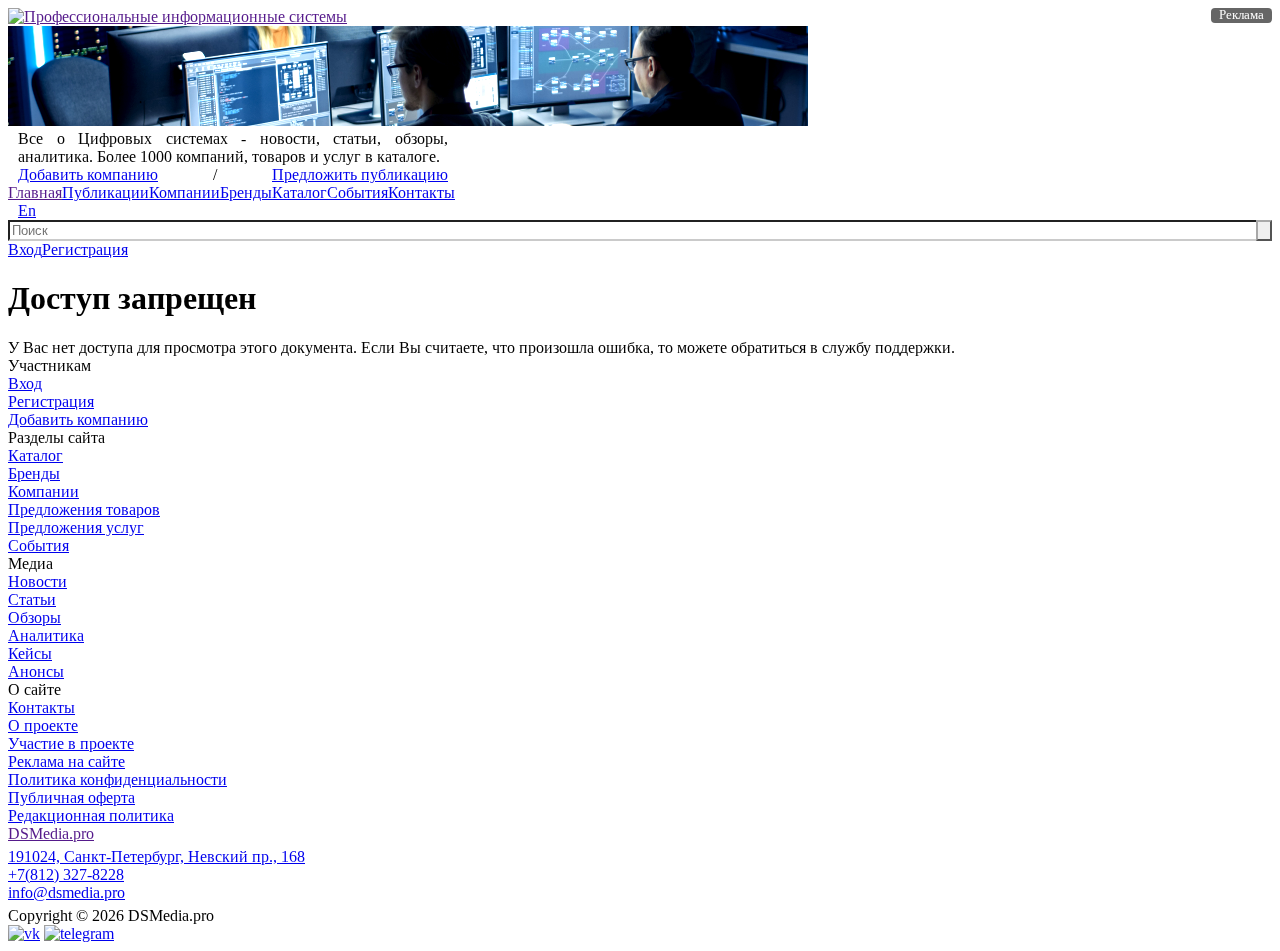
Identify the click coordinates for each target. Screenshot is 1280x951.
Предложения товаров (84, 509)
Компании (184, 192)
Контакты (421, 192)
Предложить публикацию (360, 174)
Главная (35, 192)
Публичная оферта (71, 797)
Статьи (32, 599)
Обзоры (34, 617)
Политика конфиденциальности (117, 779)
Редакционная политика (91, 815)
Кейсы (30, 653)
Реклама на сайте (66, 761)
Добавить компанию (88, 174)
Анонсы (36, 671)
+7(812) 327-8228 (66, 874)
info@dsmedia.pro (66, 892)
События (357, 192)
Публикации (105, 192)
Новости (37, 581)
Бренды (246, 192)
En (27, 210)
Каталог (299, 192)
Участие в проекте (71, 743)
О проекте (43, 725)
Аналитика (46, 635)
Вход (25, 249)
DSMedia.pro (51, 833)
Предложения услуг (76, 527)
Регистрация (85, 249)
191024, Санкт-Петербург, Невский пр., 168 (156, 856)
